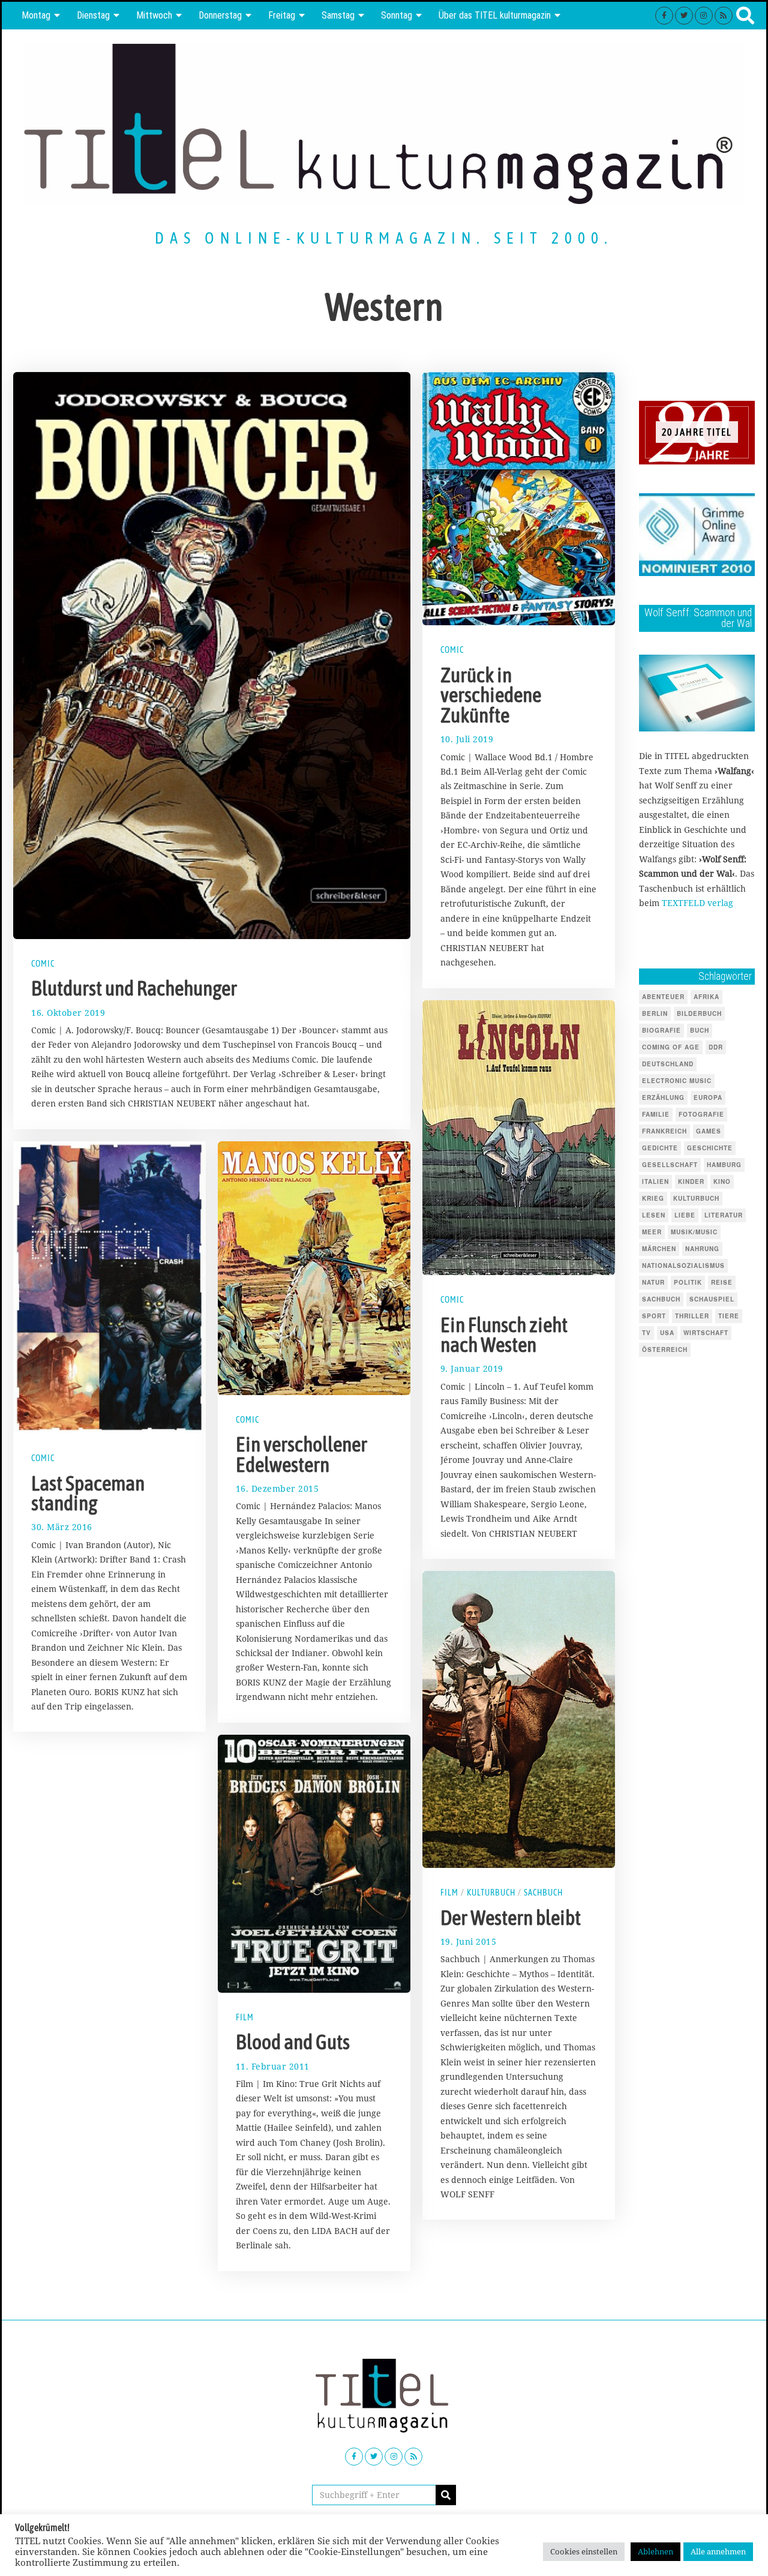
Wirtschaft (706, 1333)
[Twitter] (684, 16)
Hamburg (724, 1165)
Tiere (729, 1316)
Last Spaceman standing (88, 1493)
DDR (716, 1047)
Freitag (282, 15)
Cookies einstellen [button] (584, 2551)
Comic (43, 964)
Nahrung (702, 1249)
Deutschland (668, 1064)
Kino (722, 1181)
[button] (446, 2495)
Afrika (706, 997)
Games (709, 1131)
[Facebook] (664, 16)
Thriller (692, 1316)
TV (646, 1333)
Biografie (661, 1030)
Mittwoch (154, 15)
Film (449, 1893)
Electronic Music (677, 1081)
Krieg (653, 1198)
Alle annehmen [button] (718, 2551)
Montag (36, 15)
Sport (654, 1316)
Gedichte (660, 1148)
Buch (700, 1030)
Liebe (685, 1215)
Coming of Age (671, 1047)
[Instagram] (704, 16)
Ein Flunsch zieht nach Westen (504, 1335)
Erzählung (663, 1097)
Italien (655, 1181)
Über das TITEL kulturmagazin (495, 15)
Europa (708, 1097)
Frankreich (664, 1131)
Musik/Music (694, 1232)
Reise (722, 1282)
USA (667, 1333)
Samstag (338, 15)
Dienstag (93, 15)
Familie (656, 1114)
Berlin (655, 1013)
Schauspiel (712, 1299)
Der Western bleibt (511, 1918)
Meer (652, 1232)
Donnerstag (220, 15)
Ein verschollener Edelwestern (301, 1455)
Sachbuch (543, 1893)
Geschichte (710, 1148)
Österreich (665, 1350)
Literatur (724, 1215)
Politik (688, 1282)
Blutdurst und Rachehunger (134, 988)
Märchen (659, 1249)
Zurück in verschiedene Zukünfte (491, 695)
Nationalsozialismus (683, 1265)
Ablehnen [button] (655, 2551)
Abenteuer (663, 997)
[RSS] (724, 16)
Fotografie (701, 1114)
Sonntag (397, 15)
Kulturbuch (491, 1893)
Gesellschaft (670, 1165)
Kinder (691, 1181)
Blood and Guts (293, 2042)
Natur (653, 1282)
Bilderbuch (699, 1013)
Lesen (654, 1215)
